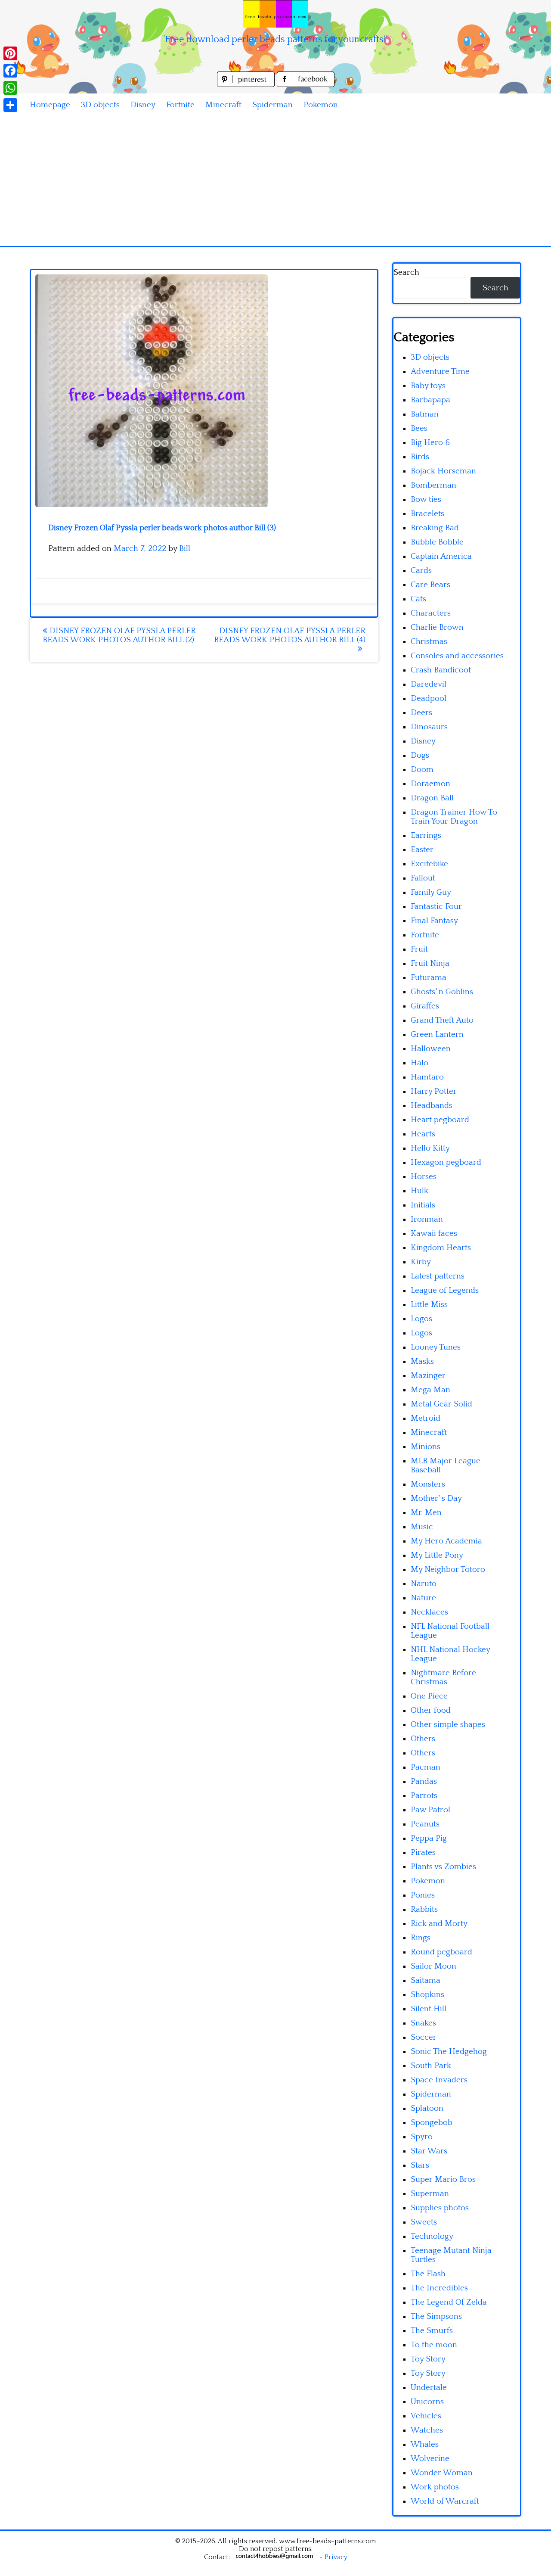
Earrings (426, 835)
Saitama (426, 1980)
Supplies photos (440, 2208)
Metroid (426, 1418)
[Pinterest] (10, 53)
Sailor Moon (433, 1966)
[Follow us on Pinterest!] (247, 85)
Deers (421, 713)
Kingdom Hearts (441, 1248)
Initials (423, 1205)
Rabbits (424, 1909)
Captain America (441, 556)
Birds (420, 457)
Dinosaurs (429, 727)
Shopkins (427, 1995)
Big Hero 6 (430, 443)
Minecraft (223, 105)
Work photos (435, 2487)
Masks (422, 1361)
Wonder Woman (442, 2473)
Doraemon (430, 784)
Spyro (422, 2137)
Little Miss (429, 1305)
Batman (425, 414)
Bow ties (426, 499)
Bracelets (427, 514)
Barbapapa (430, 400)
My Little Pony (437, 1555)
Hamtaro (427, 1077)
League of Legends (445, 1290)
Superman (430, 2194)
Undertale (429, 2388)
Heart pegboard (440, 1120)
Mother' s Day (436, 1498)
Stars (420, 2165)
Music (422, 1527)
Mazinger (428, 1376)
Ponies (423, 1895)
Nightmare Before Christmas (443, 1677)
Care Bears (430, 585)
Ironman (427, 1219)
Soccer (424, 2037)
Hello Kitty (430, 1148)
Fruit (419, 949)
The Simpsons (436, 2316)
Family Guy (431, 892)
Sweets (424, 2222)
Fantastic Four (436, 907)
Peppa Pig (429, 1838)
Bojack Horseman (443, 471)
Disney (143, 105)
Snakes (423, 2023)
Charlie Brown (437, 627)
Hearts (423, 1134)
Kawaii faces (434, 1234)
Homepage (50, 105)
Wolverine (430, 2459)
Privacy (336, 2557)
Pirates (423, 1853)
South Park (431, 2066)
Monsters (428, 1484)
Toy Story (428, 2359)
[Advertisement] (275, 181)
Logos (421, 1319)
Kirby (421, 1262)
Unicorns (427, 2402)
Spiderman (272, 105)
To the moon (434, 2345)
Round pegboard (441, 1952)
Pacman (426, 1767)
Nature (423, 1598)
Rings (421, 1938)
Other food (431, 1710)
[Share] (10, 105)
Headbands (432, 1106)
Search (406, 272)
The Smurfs (432, 2331)
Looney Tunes (436, 1347)
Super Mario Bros (443, 2179)
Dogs (420, 755)
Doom (422, 770)
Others (423, 1739)
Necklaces (429, 1612)
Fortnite (180, 105)
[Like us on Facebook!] (306, 85)
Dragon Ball (432, 798)
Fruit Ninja (430, 963)
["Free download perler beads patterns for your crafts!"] (275, 14)
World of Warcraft (445, 2501)
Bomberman (433, 485)
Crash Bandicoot (441, 670)
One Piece (429, 1696)
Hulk (419, 1191)
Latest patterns (438, 1276)
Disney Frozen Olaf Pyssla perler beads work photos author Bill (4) (290, 635)
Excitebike (429, 864)
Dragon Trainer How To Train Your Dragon (454, 817)
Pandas (424, 1781)
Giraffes (425, 1006)
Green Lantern (437, 1034)
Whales (425, 2444)
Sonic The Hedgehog (449, 2052)
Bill (185, 549)
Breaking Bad (435, 528)
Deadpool (429, 698)
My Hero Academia (446, 1541)
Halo (419, 1063)
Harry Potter (434, 1091)
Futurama (429, 978)
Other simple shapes (448, 1725)
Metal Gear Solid (441, 1404)
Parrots (424, 1796)
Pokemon (321, 105)
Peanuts (425, 1824)
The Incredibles (439, 2288)
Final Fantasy (434, 921)
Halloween (431, 1049)
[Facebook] (10, 71)
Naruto (424, 1584)
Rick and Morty (439, 1924)
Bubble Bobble (437, 542)
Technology (432, 2236)
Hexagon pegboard (446, 1162)
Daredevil (429, 684)
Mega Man (430, 1390)
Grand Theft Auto (442, 1020)
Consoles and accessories (457, 656)
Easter (422, 850)
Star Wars (429, 2151)
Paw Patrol (430, 1810)
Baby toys (428, 386)
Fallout (423, 878)
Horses (424, 1177)
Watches (427, 2430)
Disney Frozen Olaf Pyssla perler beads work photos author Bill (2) (119, 635)
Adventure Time (440, 372)
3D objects (100, 105)
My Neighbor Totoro (448, 1570)
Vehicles (426, 2416)
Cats (418, 599)
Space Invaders (439, 2080)
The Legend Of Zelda (449, 2302)
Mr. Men (426, 1513)
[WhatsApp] (10, 88)
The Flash (428, 2274)
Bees (419, 428)
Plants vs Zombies (443, 1867)
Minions (426, 1447)
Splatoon (427, 2108)
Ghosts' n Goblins (442, 992)
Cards (421, 571)
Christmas (429, 642)
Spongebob (432, 2123)
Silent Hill (429, 2009)
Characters (431, 613)
